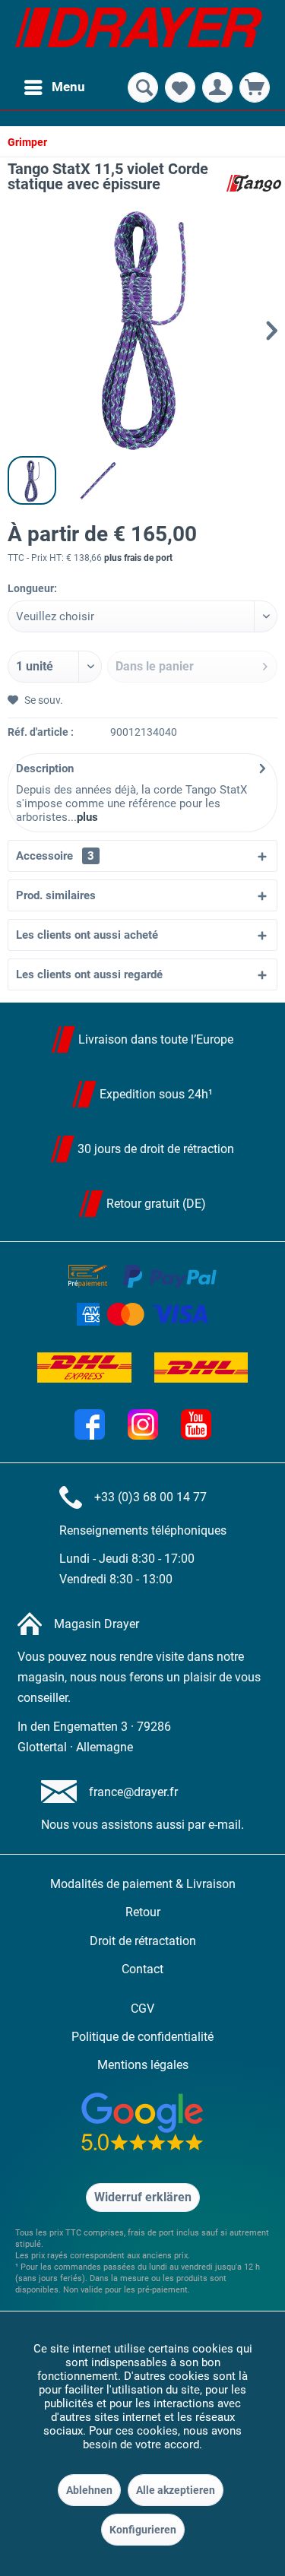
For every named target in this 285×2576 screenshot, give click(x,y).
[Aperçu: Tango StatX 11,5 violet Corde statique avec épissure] (32, 480)
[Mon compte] (217, 87)
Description (45, 768)
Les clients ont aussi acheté (87, 935)
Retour (143, 1912)
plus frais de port (138, 558)
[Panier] (255, 87)
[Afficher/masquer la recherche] (143, 87)
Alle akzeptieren (176, 2490)
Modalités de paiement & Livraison (143, 1884)
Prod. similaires (56, 895)
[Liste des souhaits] (180, 87)
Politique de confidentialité (142, 2037)
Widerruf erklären (143, 2197)
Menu (68, 87)
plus (87, 817)
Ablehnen (89, 2490)
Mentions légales (143, 2065)
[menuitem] (54, 87)
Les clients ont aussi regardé (89, 974)
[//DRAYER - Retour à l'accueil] (139, 34)
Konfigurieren (143, 2530)
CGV (142, 2009)
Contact (142, 1969)
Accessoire (55, 856)
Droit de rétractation (143, 1941)
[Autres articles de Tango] (254, 183)
